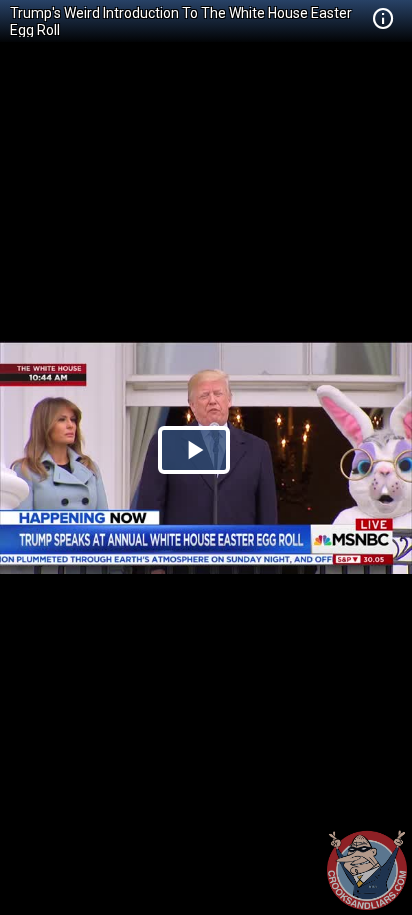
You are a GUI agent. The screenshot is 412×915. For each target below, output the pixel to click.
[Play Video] (194, 450)
